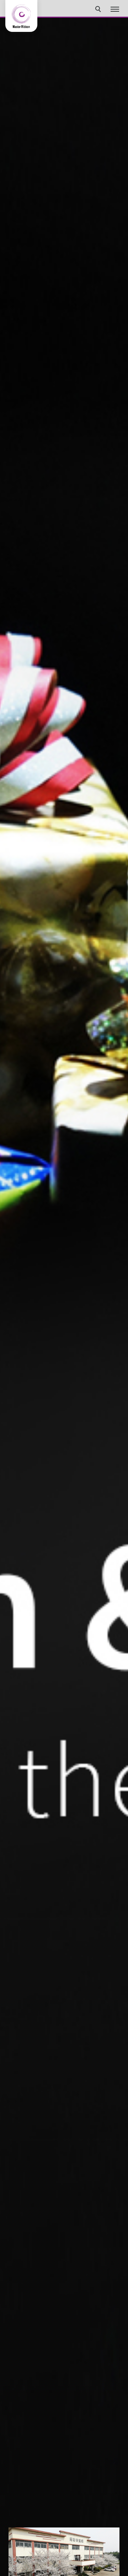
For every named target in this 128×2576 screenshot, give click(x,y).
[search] (99, 10)
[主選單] (115, 10)
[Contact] (112, 2491)
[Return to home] (21, 16)
